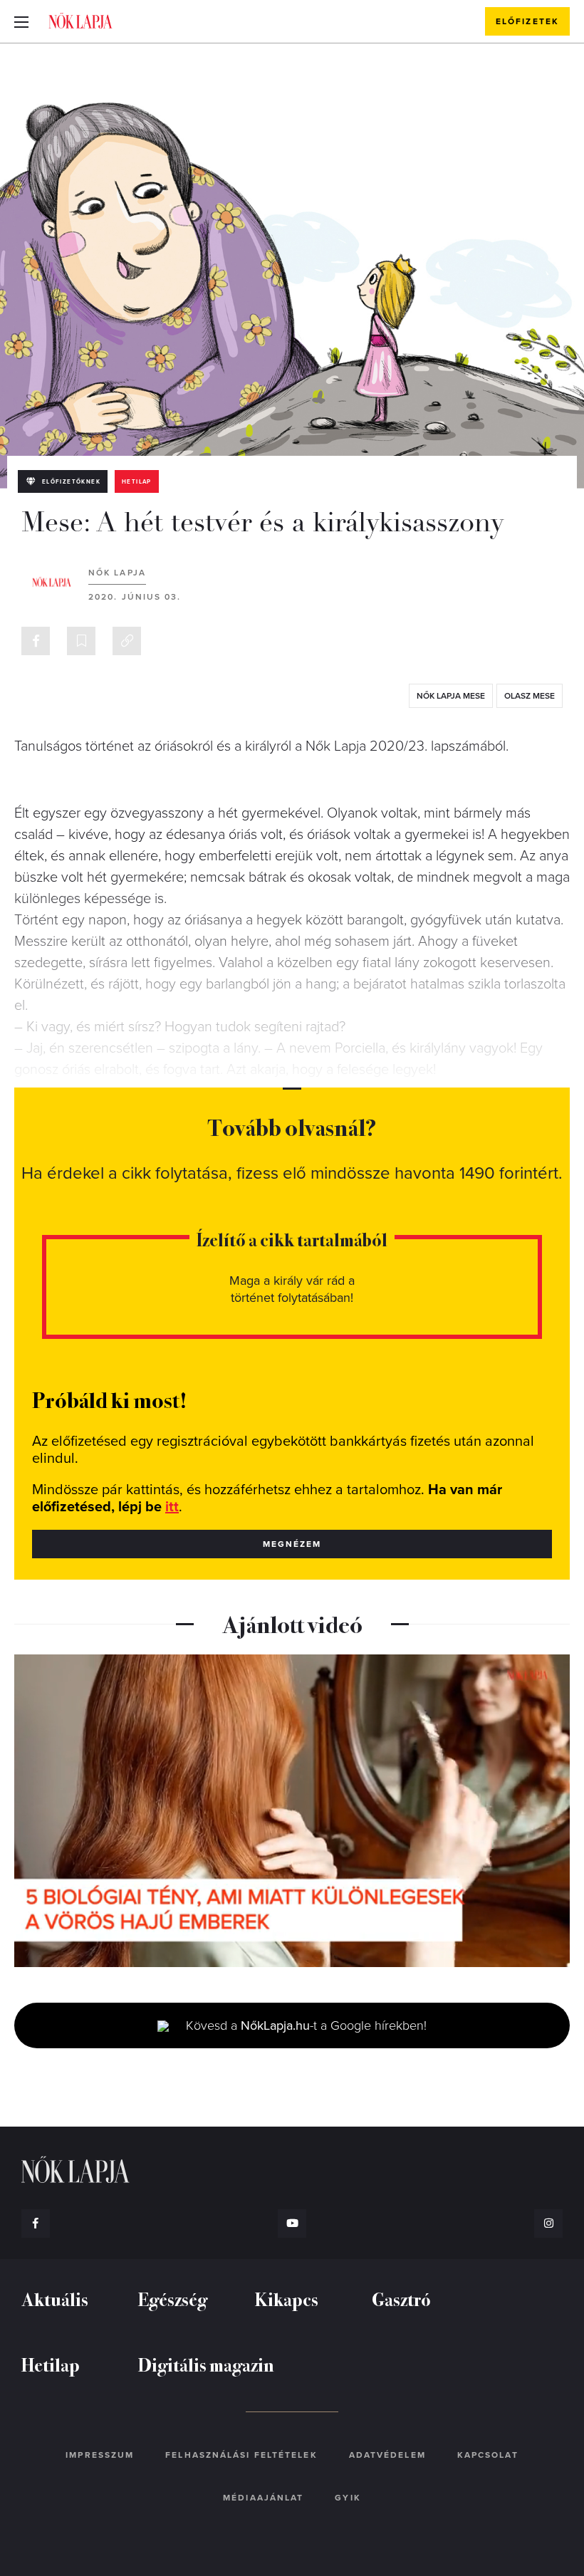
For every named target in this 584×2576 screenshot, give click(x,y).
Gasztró (401, 2299)
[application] (292, 1811)
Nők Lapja (80, 21)
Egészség (173, 2299)
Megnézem (292, 1544)
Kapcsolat (488, 2455)
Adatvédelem (387, 2455)
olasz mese (530, 696)
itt (172, 1507)
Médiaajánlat (263, 2498)
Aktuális (55, 2299)
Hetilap (137, 482)
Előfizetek (527, 21)
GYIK (348, 2498)
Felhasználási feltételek (241, 2455)
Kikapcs (287, 2299)
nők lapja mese (451, 696)
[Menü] (21, 21)
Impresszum (100, 2455)
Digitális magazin (206, 2364)
